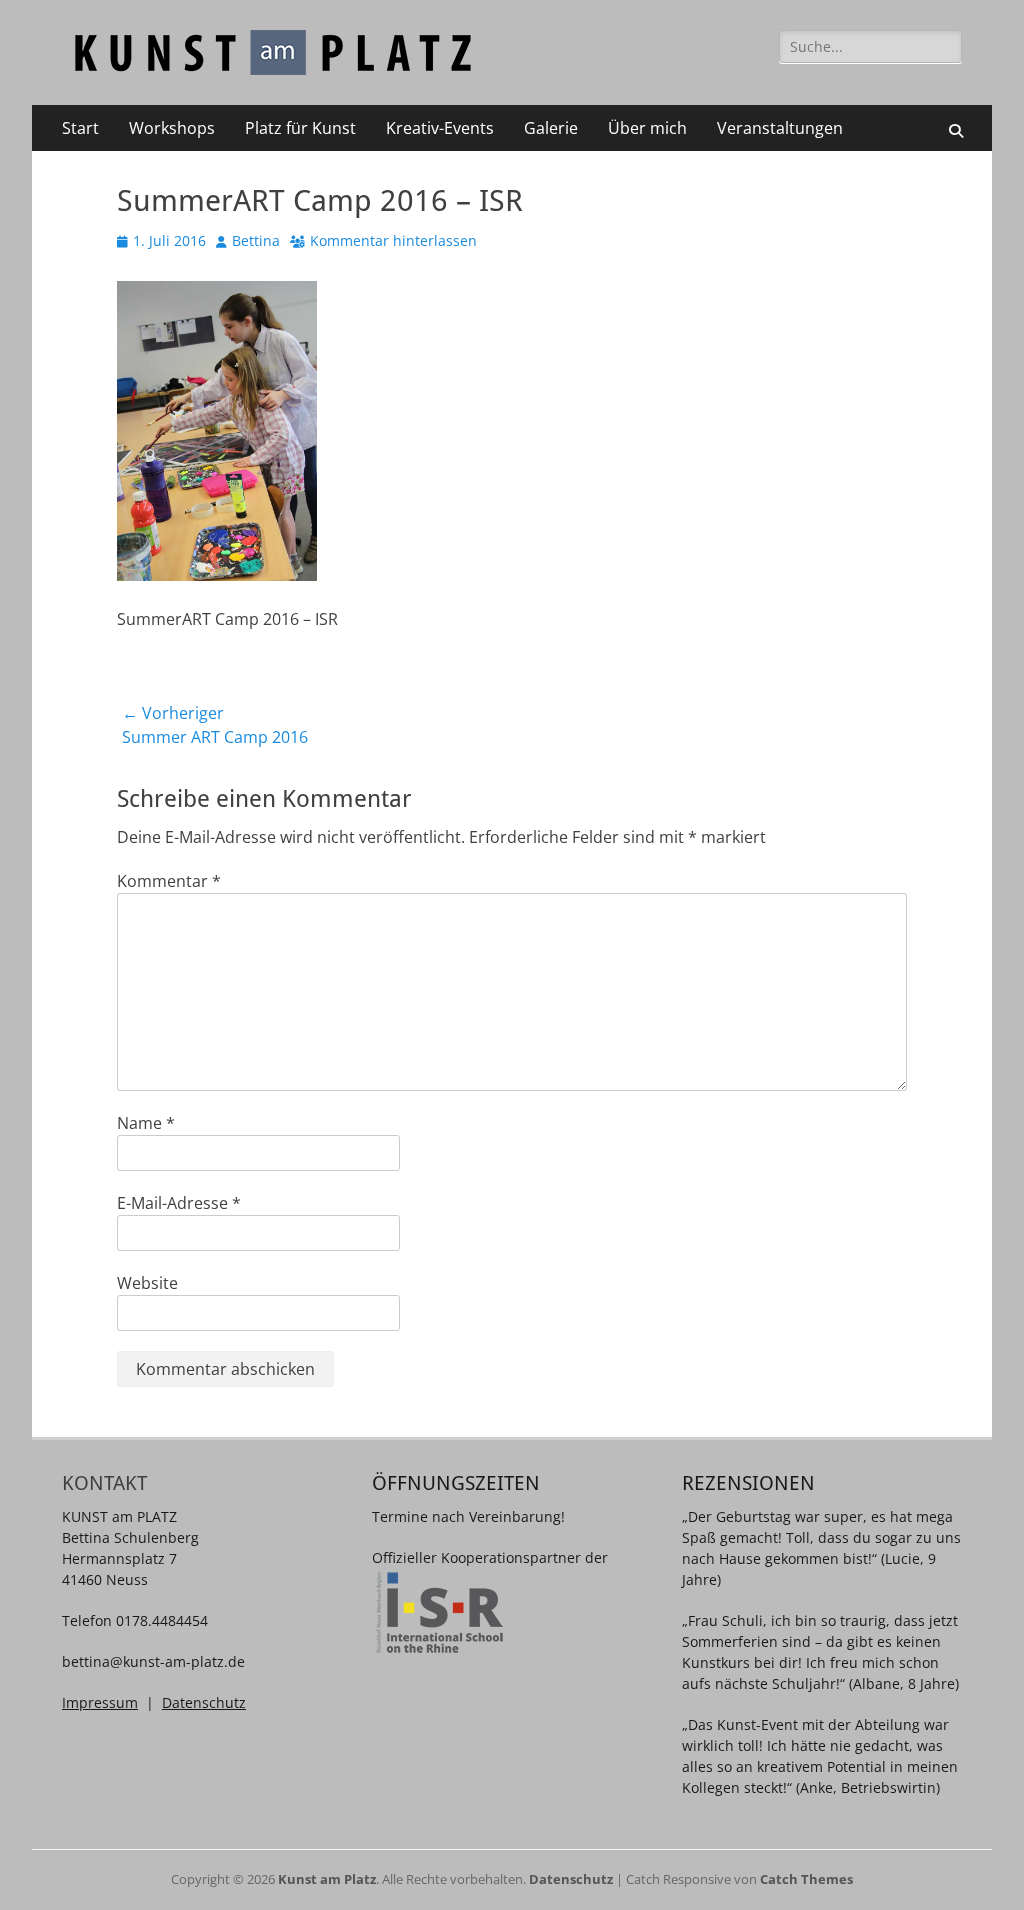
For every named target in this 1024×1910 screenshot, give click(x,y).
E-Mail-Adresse (179, 1203)
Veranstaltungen (780, 128)
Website (147, 1283)
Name (146, 1123)
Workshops (172, 128)
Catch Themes (806, 1879)
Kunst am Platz (327, 1879)
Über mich (647, 128)
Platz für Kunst (300, 128)
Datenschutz (204, 1702)
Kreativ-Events (440, 128)
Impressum (100, 1702)
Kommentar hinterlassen (393, 240)
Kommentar (169, 881)
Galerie (551, 128)
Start (80, 128)
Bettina (256, 240)
